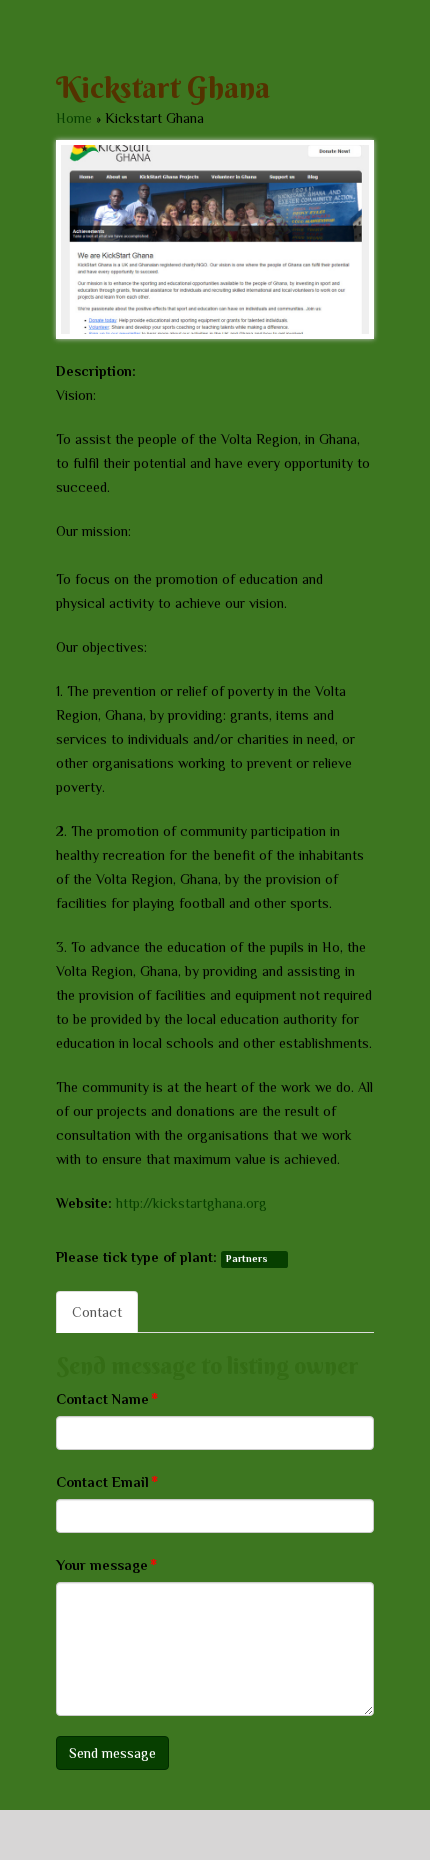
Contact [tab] (97, 1312)
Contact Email (107, 1481)
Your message (106, 1564)
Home (74, 118)
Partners (247, 1258)
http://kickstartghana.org (191, 1203)
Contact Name (107, 1398)
